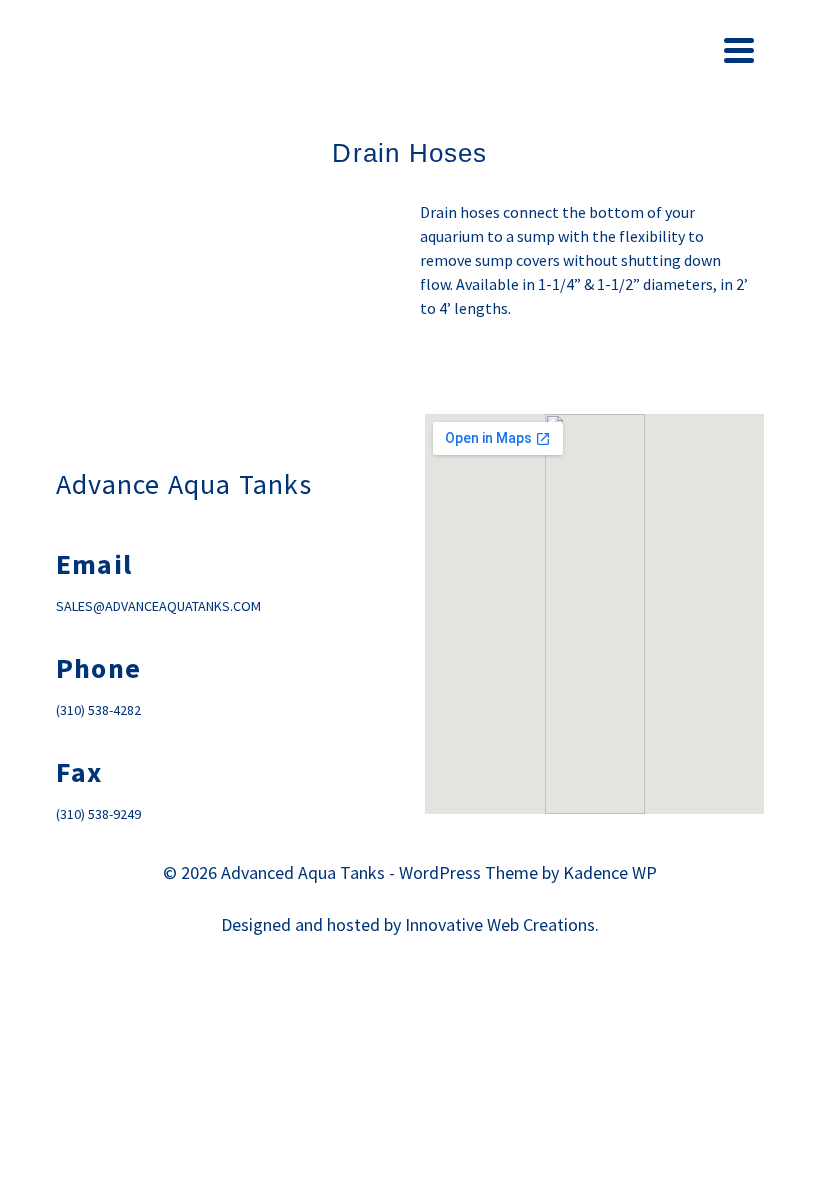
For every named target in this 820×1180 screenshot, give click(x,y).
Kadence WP (610, 872)
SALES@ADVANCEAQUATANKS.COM (158, 606)
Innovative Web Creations (500, 924)
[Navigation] (739, 50)
